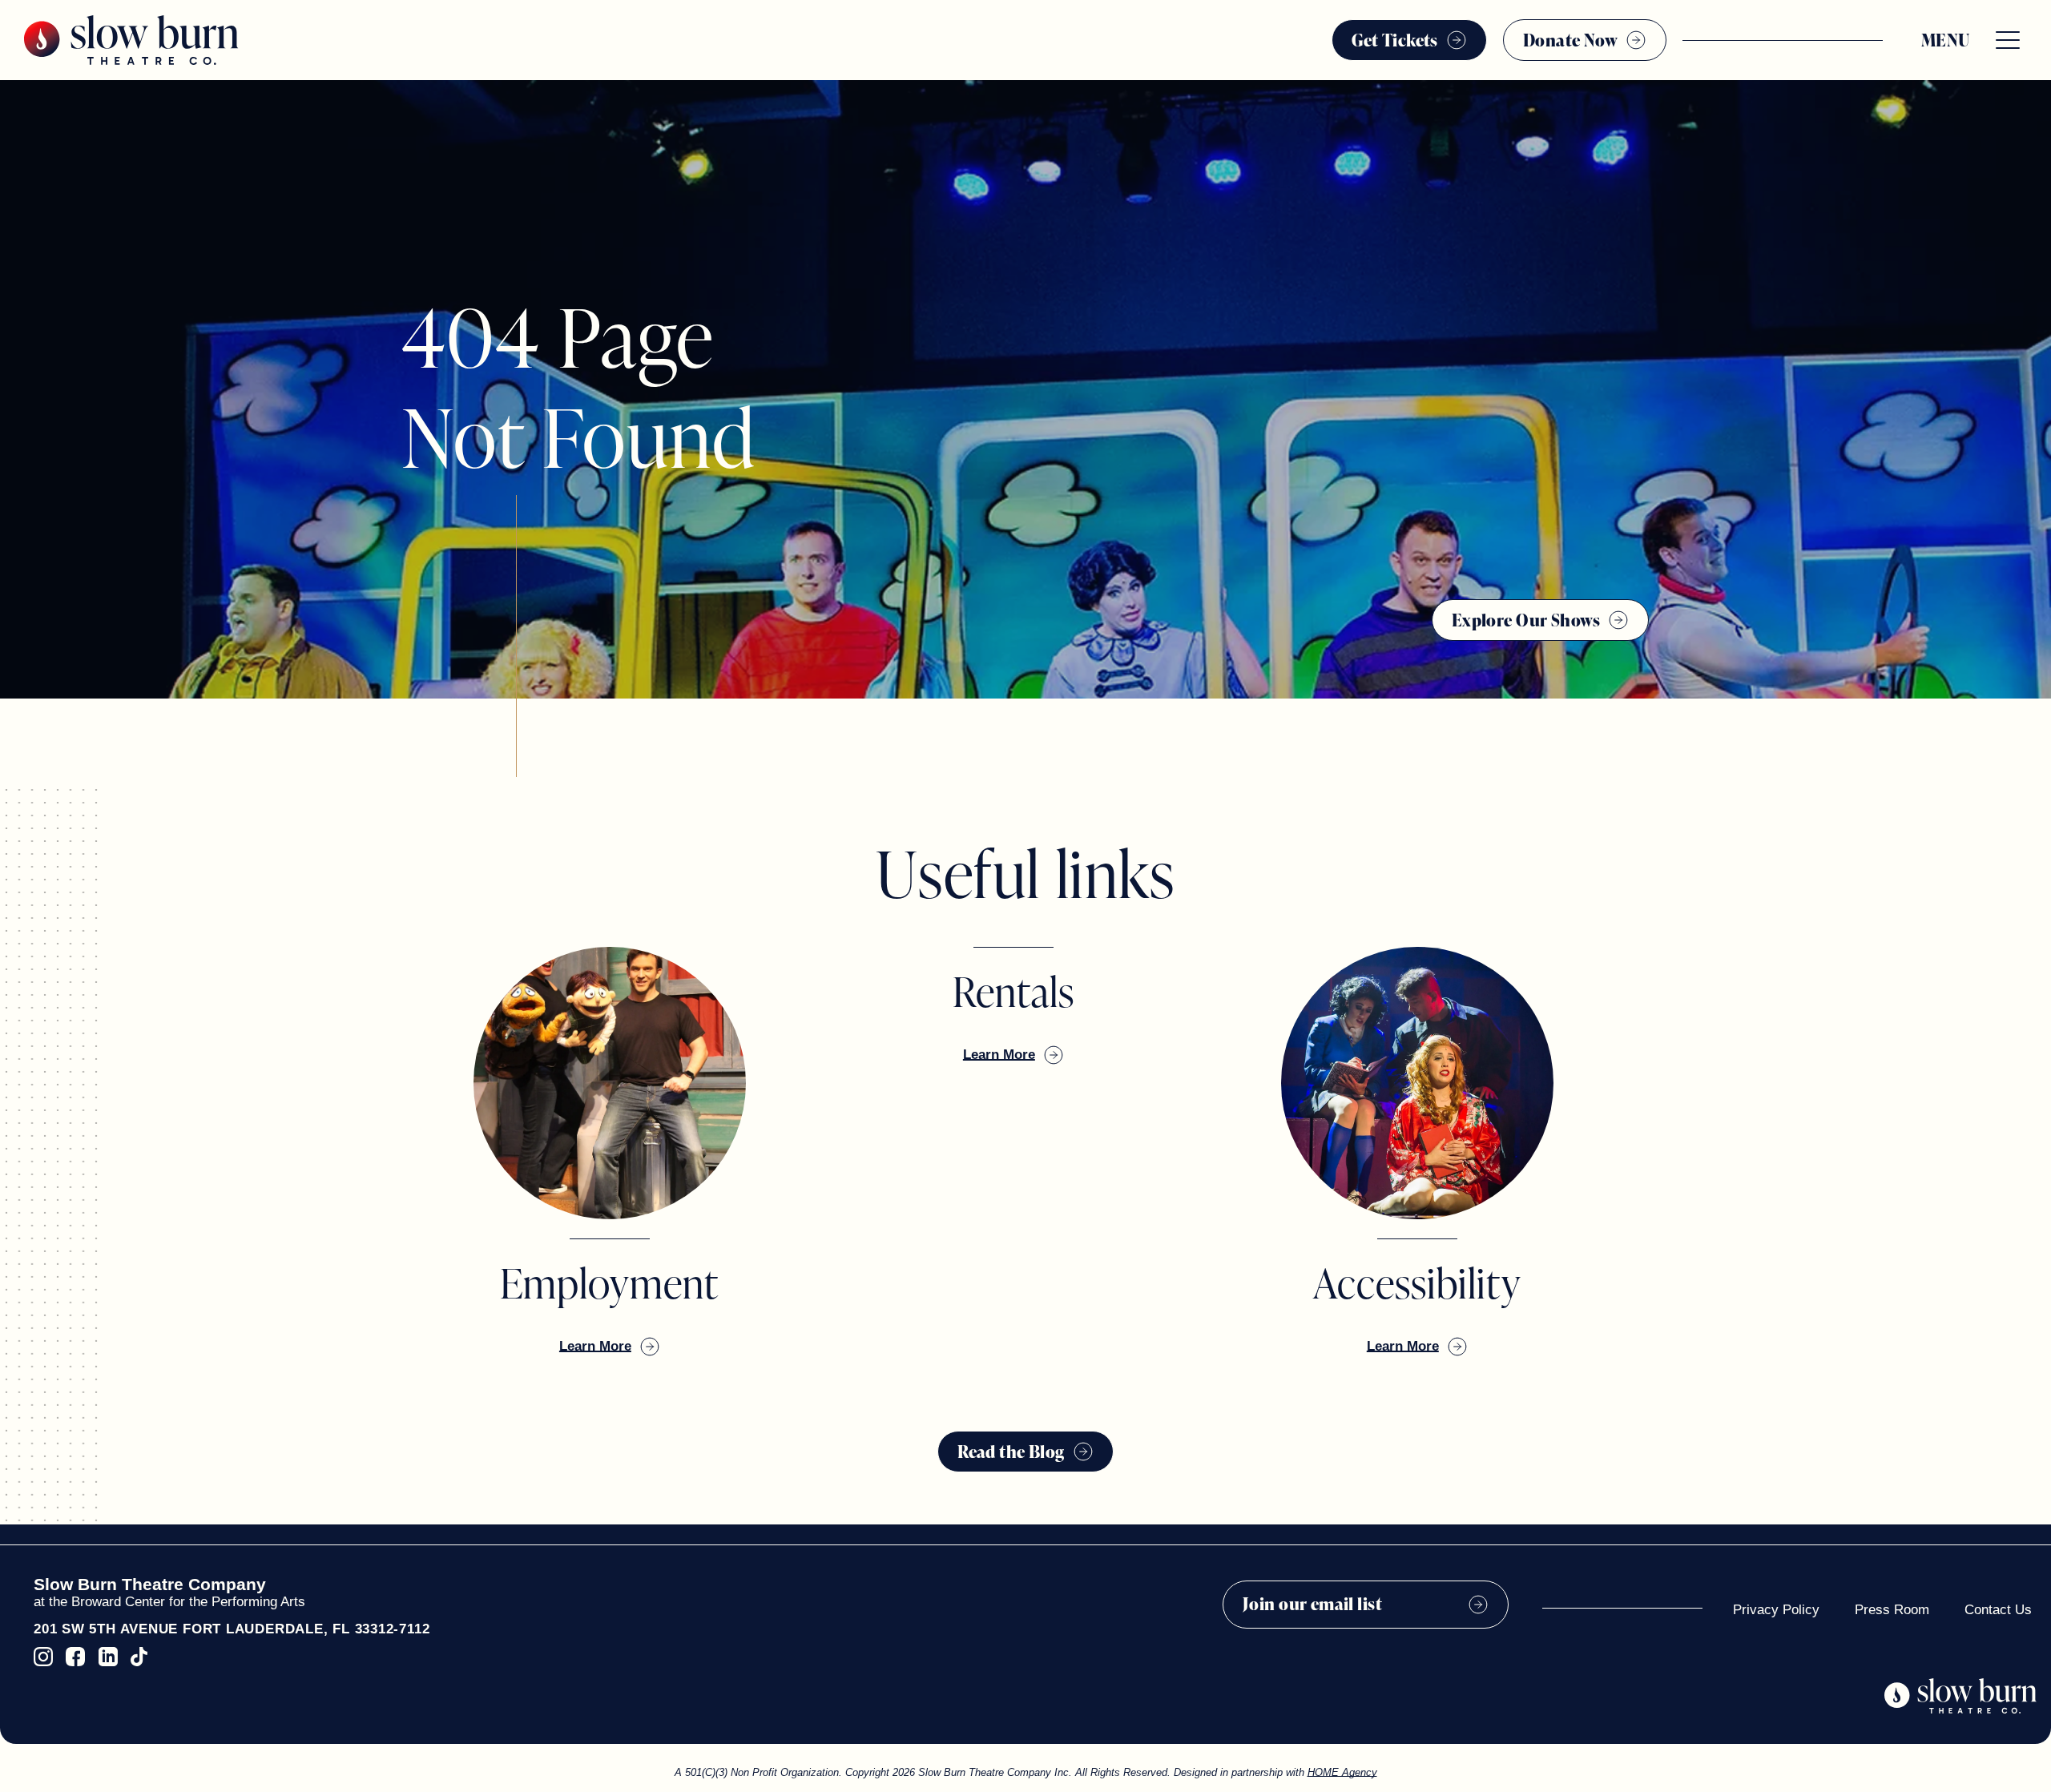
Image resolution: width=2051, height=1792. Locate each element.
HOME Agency (1342, 1772)
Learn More (595, 1346)
